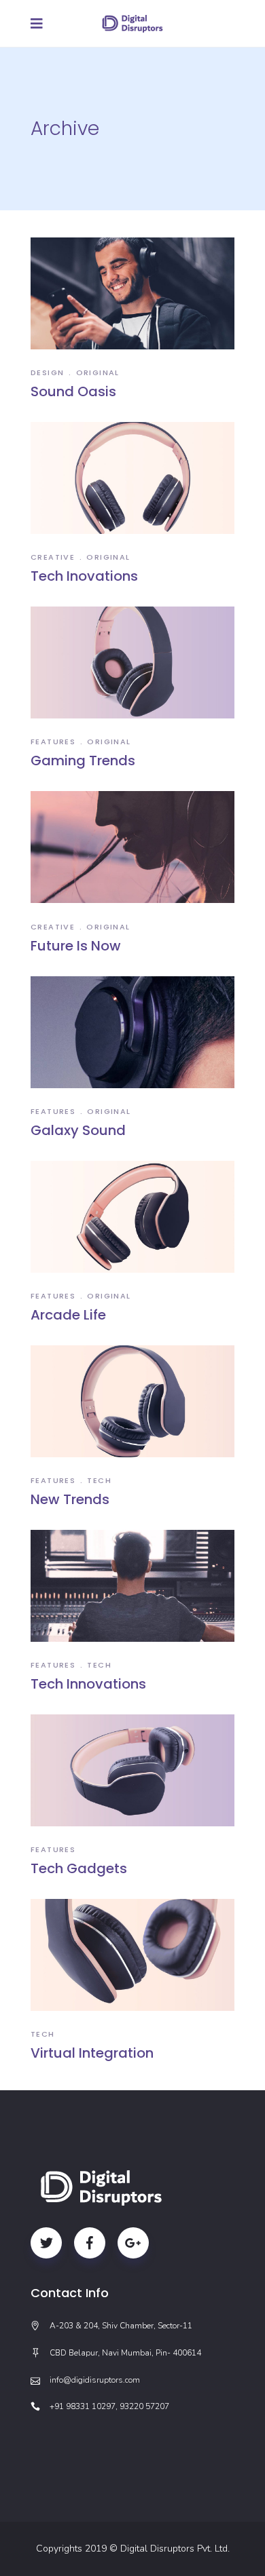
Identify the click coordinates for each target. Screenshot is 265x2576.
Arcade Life (68, 1315)
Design (47, 372)
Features (53, 742)
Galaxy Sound (78, 1130)
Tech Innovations (88, 1684)
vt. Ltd (215, 2549)
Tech (99, 1480)
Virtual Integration (92, 2053)
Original (98, 372)
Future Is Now (76, 946)
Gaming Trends (83, 761)
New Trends (70, 1499)
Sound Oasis (73, 391)
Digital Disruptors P (161, 2549)
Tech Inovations (84, 576)
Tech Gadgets (79, 1868)
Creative (53, 557)
